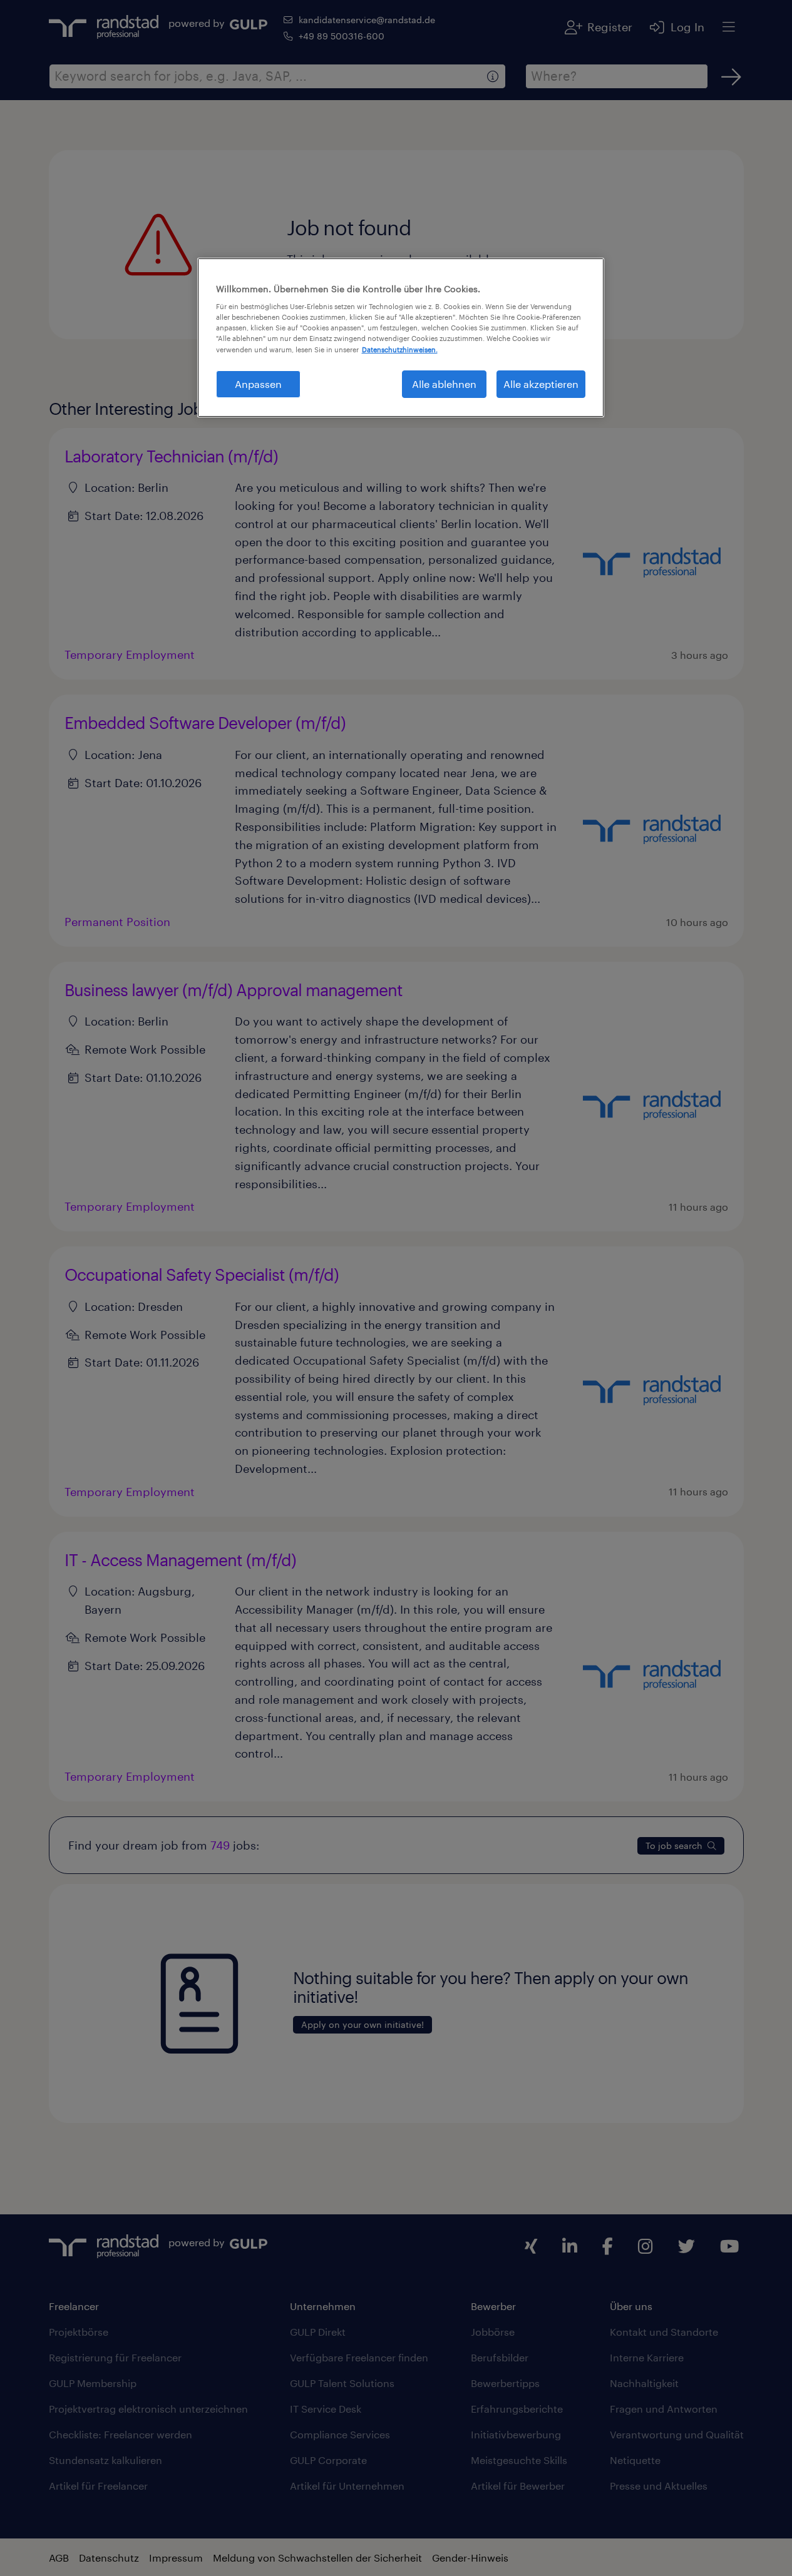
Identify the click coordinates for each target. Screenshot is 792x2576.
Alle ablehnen (444, 384)
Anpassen (258, 384)
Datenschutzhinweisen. (400, 349)
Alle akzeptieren (541, 384)
